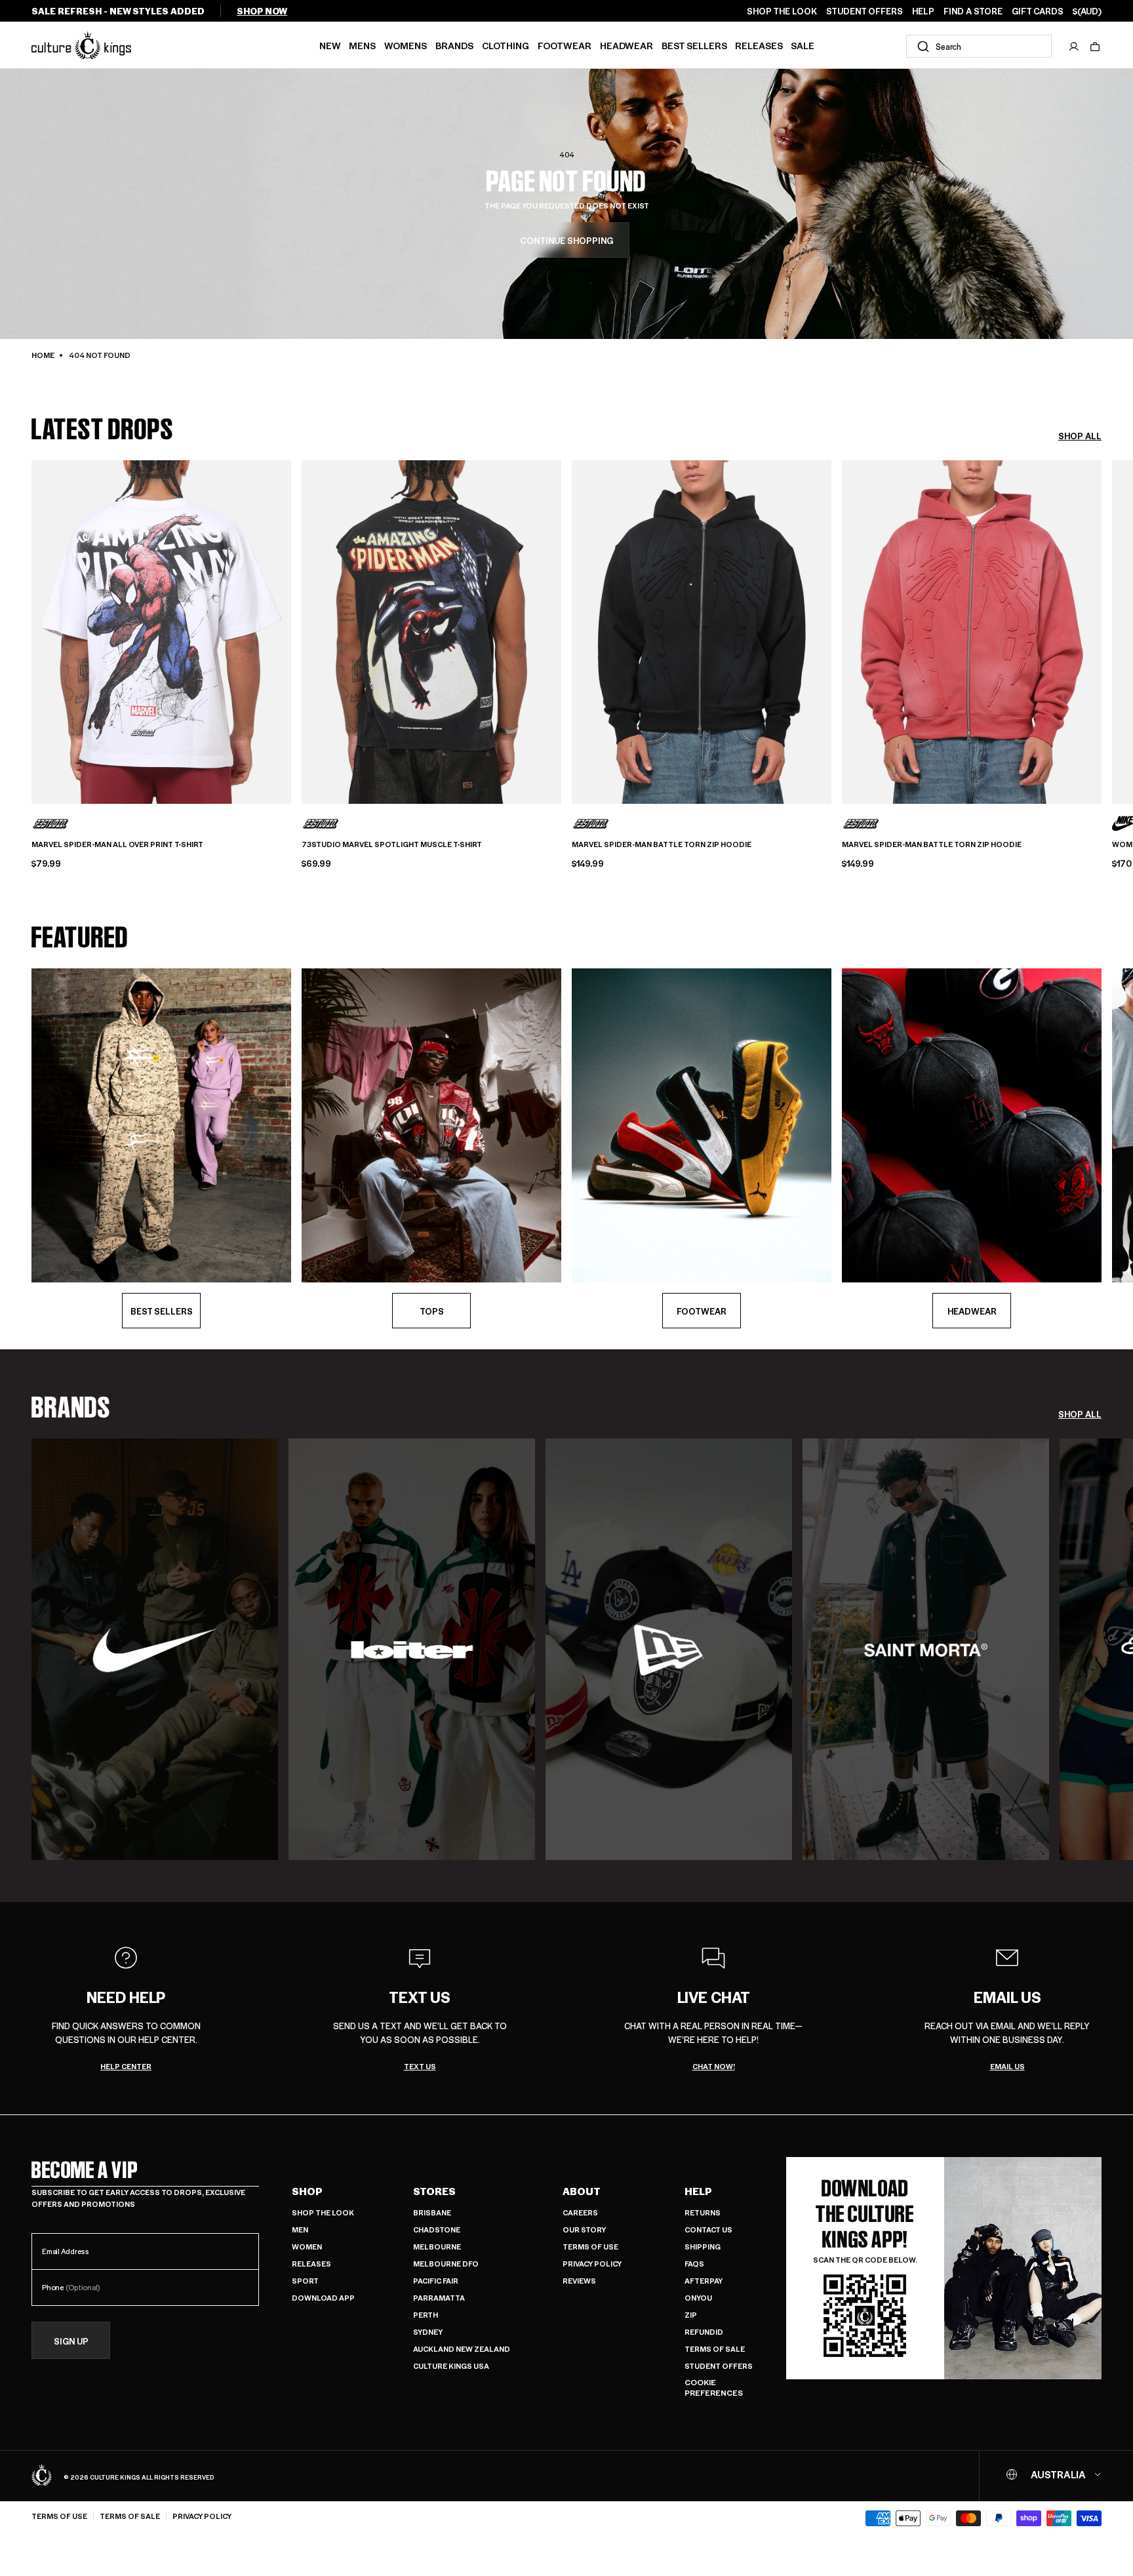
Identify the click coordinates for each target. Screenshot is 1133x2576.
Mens (362, 45)
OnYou (698, 2298)
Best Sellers (694, 45)
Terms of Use (590, 2247)
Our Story (584, 2229)
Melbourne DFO (446, 2264)
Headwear (626, 45)
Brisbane (432, 2212)
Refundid (704, 2332)
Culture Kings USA (451, 2366)
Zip (691, 2315)
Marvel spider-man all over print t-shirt (117, 844)
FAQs (694, 2264)
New (330, 45)
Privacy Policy (592, 2264)
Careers (580, 2212)
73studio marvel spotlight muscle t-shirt (392, 844)
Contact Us (708, 2229)
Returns (703, 2212)
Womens (406, 45)
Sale (803, 45)
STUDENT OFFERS (865, 11)
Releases (759, 45)
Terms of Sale (715, 2349)
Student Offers (719, 2366)
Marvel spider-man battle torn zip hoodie (662, 844)
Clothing (506, 45)
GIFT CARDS (1038, 11)
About (582, 2191)
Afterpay (704, 2281)
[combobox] (979, 46)
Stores (434, 2191)
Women (307, 2247)
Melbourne (437, 2247)
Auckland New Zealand (462, 2349)
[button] (1095, 47)
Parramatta (439, 2298)
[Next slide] (1102, 630)
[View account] (1074, 47)
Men (300, 2229)
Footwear (565, 45)
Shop (307, 2191)
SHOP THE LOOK (782, 11)
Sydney (428, 2332)
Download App (323, 2298)
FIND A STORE (973, 11)
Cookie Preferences (714, 2388)
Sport (305, 2281)
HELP (923, 11)
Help (698, 2191)
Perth (426, 2315)
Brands (454, 45)
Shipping (703, 2247)
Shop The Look (323, 2212)
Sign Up (71, 2341)
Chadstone (437, 2229)
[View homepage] (81, 45)
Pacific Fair (436, 2281)
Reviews (579, 2281)
